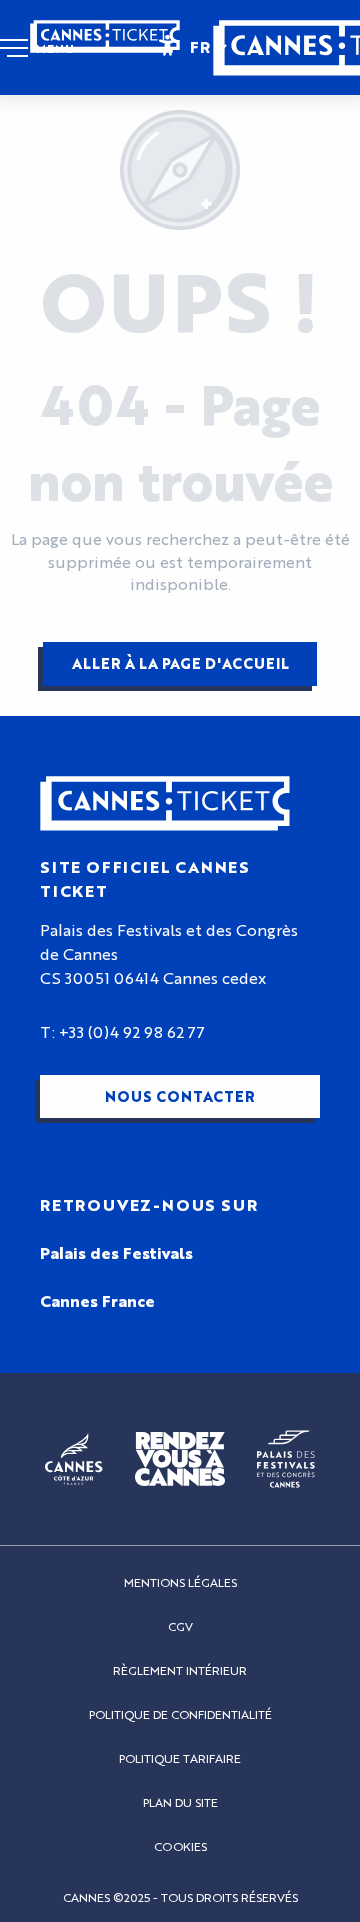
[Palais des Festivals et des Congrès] (286, 1459)
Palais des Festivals (116, 1254)
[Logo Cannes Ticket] (165, 804)
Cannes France (97, 1302)
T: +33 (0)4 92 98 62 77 (122, 1033)
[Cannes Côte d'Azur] (74, 1458)
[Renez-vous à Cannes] (180, 1458)
